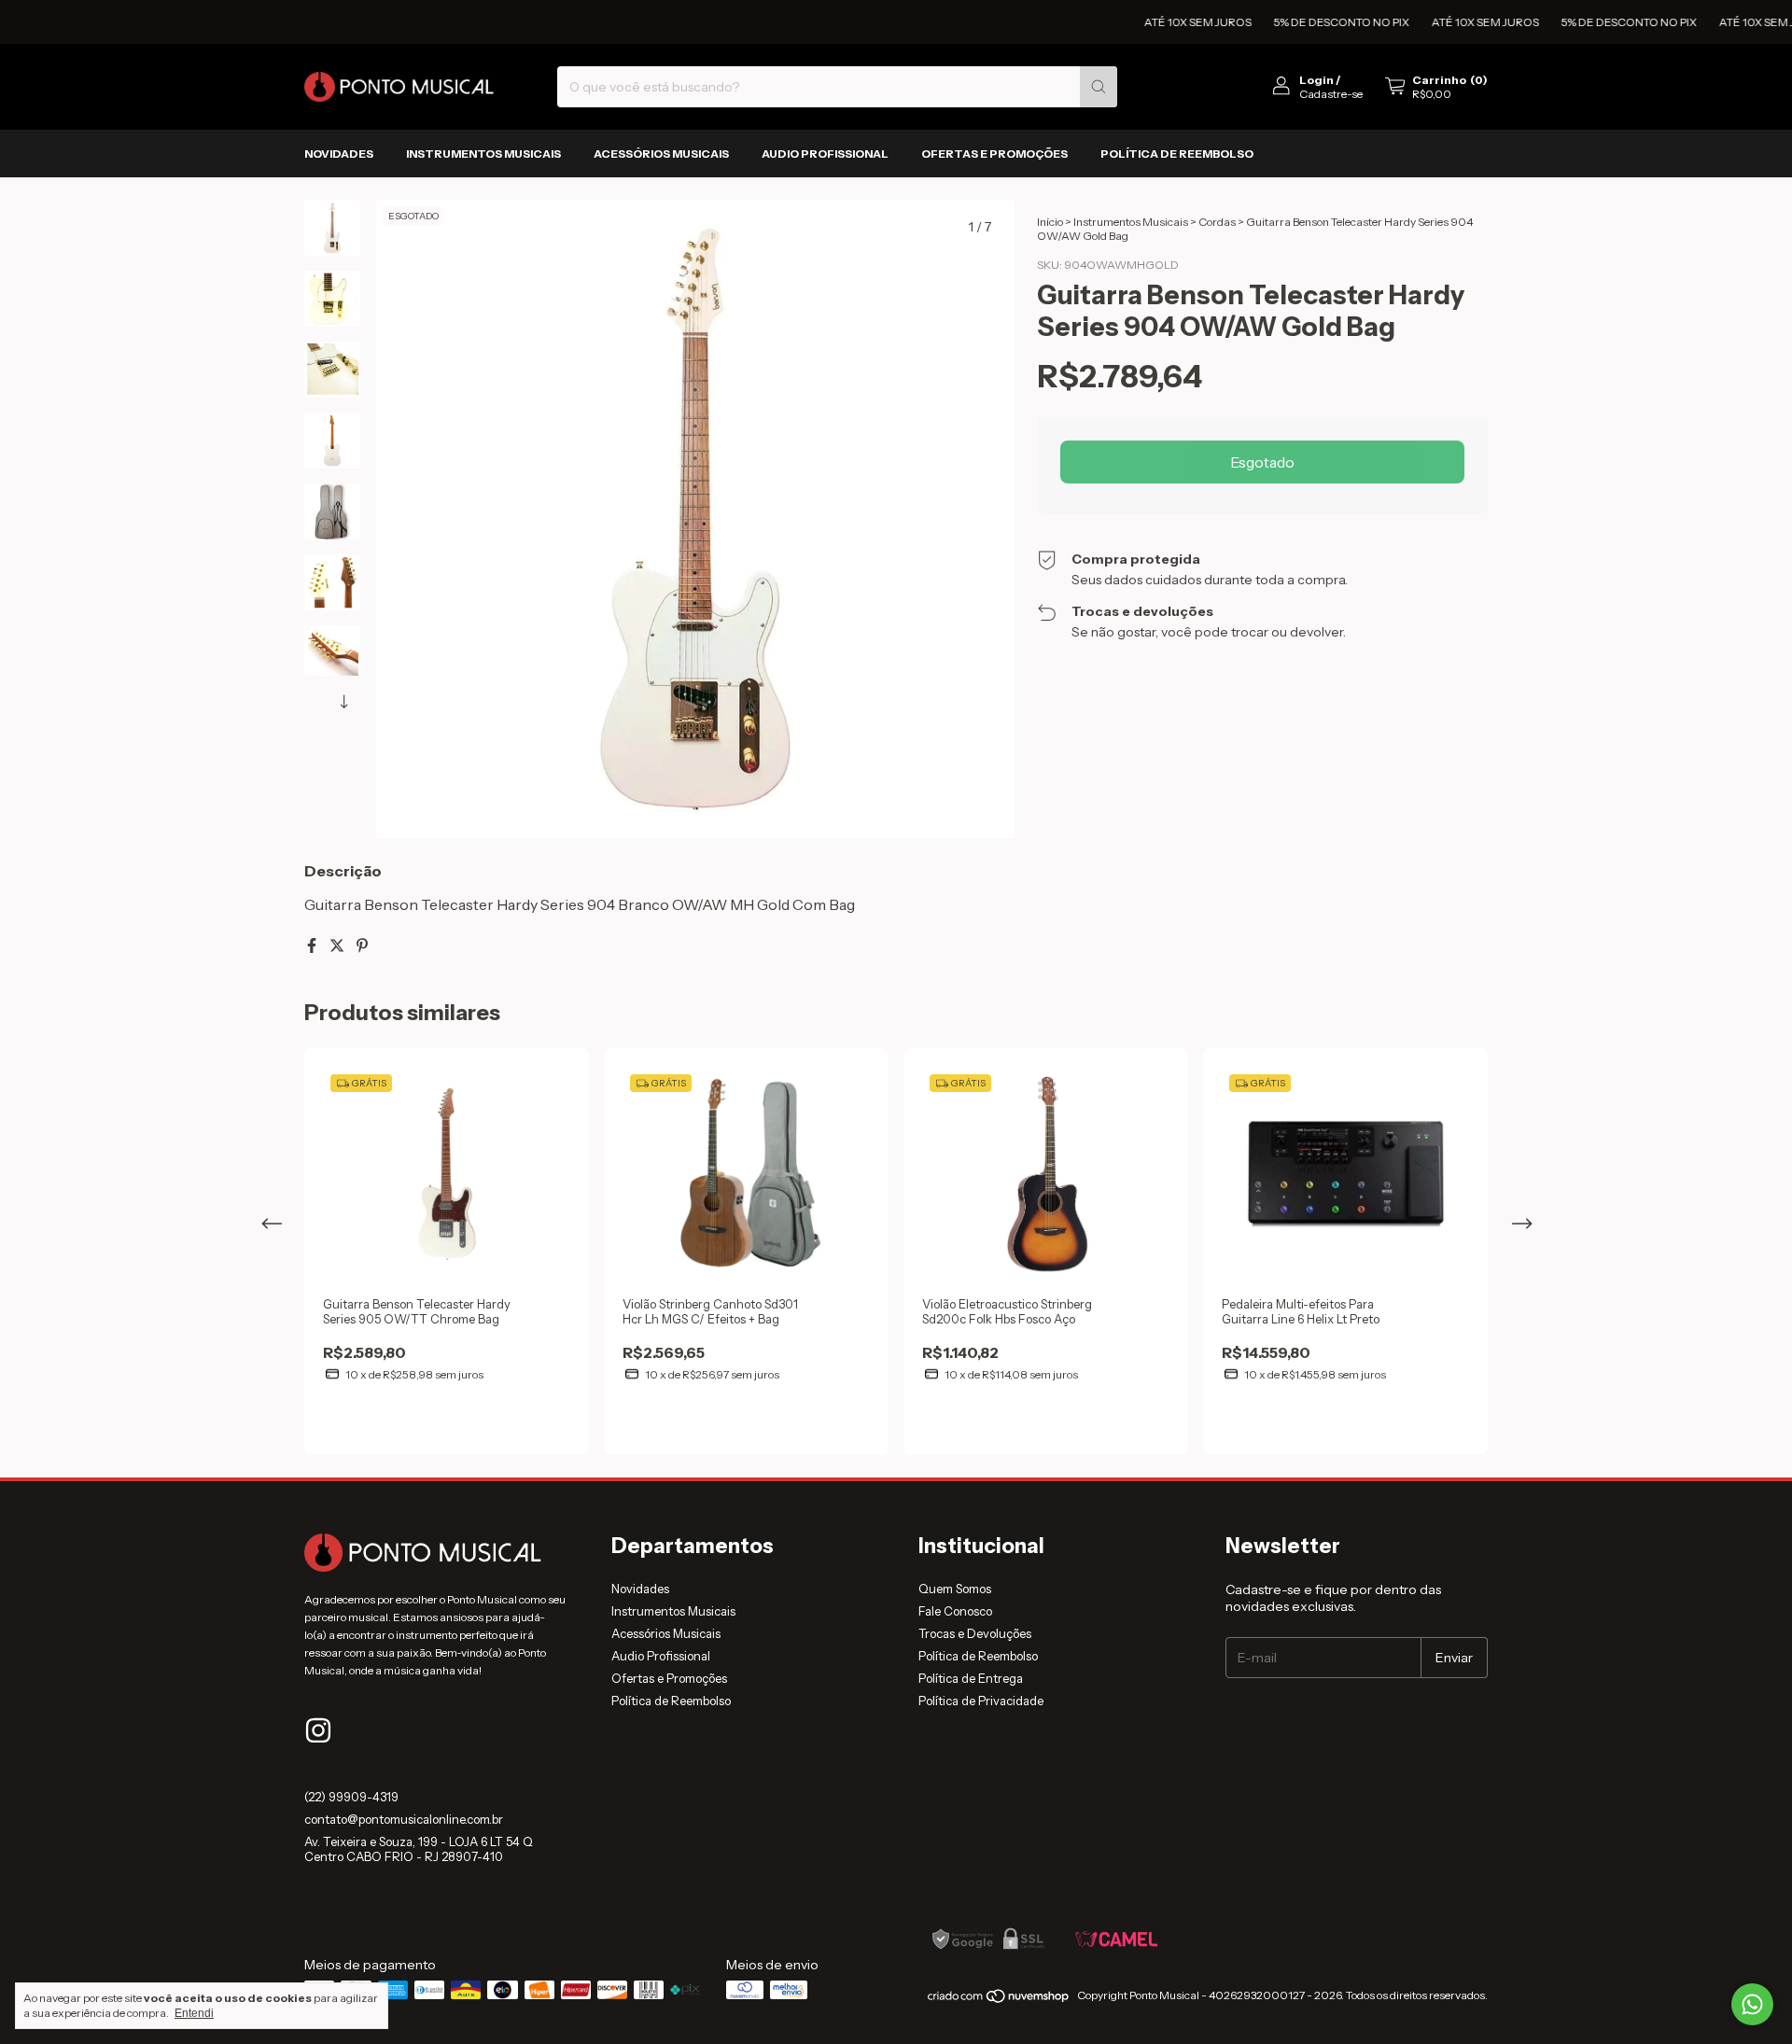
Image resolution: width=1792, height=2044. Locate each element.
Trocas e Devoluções (975, 1633)
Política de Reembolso (1177, 154)
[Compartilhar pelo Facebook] (313, 945)
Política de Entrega (971, 1678)
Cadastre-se (1331, 94)
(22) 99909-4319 (351, 1797)
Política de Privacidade (981, 1701)
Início (1050, 222)
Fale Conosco (955, 1611)
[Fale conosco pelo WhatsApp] (1752, 2004)
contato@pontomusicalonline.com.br (404, 1819)
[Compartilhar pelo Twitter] (338, 945)
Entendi (194, 2013)
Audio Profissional (825, 154)
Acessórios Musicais (661, 154)
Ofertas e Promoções (994, 154)
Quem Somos (955, 1589)
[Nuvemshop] (999, 2000)
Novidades (339, 154)
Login (1316, 80)
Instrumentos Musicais (483, 154)
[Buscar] (1099, 87)
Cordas (1217, 222)
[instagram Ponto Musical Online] (318, 1730)
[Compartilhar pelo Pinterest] (362, 945)
